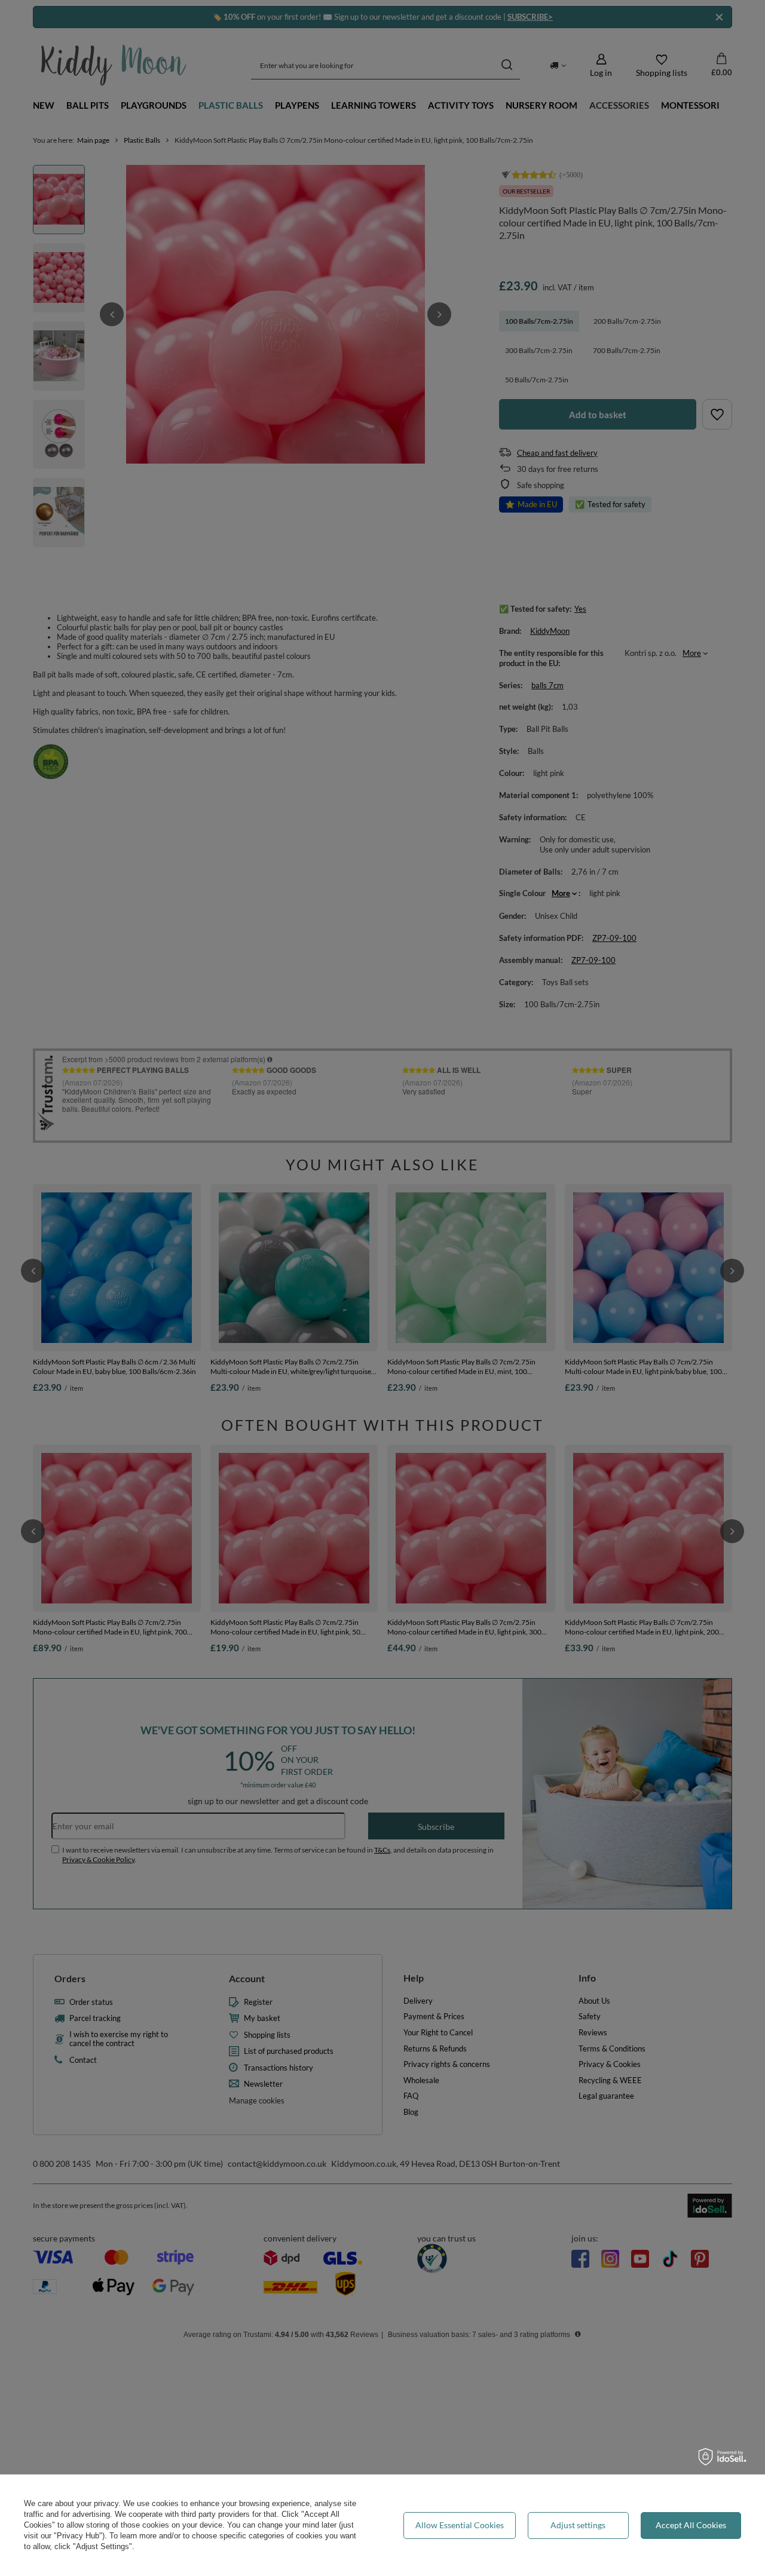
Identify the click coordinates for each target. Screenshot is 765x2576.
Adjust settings (578, 2525)
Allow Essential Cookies (460, 2525)
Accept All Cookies (691, 2525)
